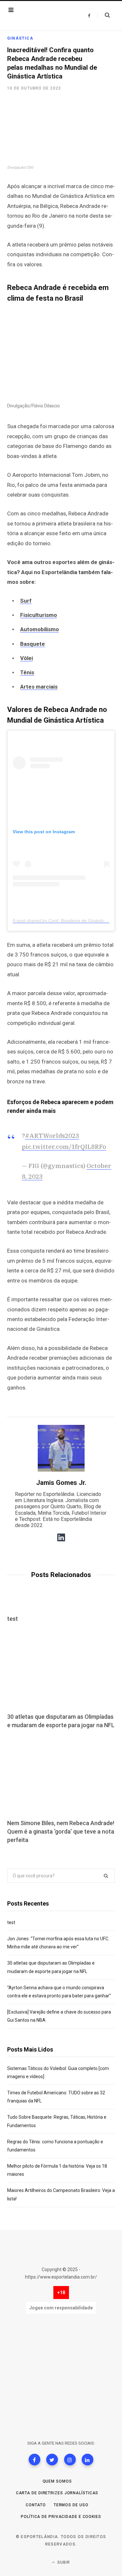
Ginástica (20, 38)
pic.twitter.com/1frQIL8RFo (64, 1147)
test (13, 1619)
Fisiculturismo (39, 615)
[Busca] (104, 15)
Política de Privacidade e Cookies (61, 2517)
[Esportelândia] (45, 16)
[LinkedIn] (88, 2460)
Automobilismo (40, 629)
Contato (36, 2505)
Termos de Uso (71, 2505)
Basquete (33, 644)
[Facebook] (34, 2460)
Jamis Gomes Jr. (61, 1483)
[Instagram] (70, 2460)
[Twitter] (52, 2460)
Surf (26, 601)
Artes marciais (39, 687)
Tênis (27, 672)
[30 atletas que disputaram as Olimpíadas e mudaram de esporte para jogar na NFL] (61, 1669)
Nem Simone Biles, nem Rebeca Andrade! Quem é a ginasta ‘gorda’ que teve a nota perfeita (61, 1831)
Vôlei (27, 658)
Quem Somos (57, 2481)
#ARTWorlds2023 (52, 1136)
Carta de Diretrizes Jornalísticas (57, 2493)
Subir (63, 2562)
